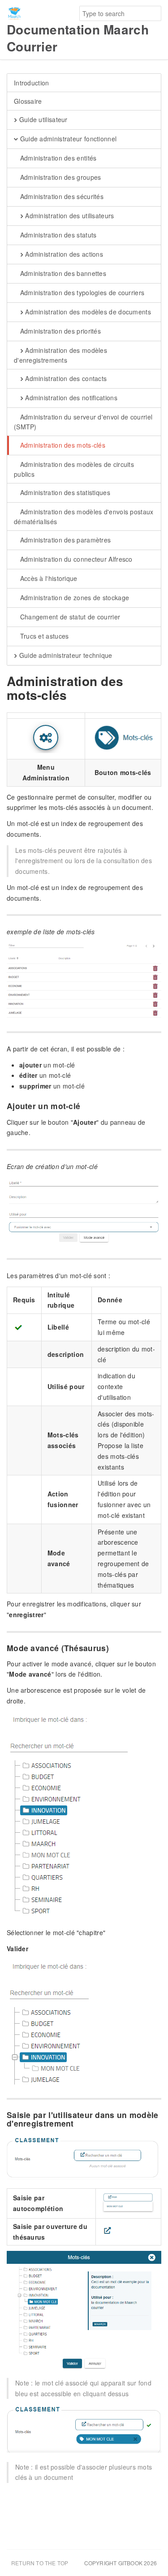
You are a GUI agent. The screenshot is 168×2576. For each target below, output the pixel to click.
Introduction (32, 83)
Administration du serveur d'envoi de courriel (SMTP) (83, 422)
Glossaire (28, 101)
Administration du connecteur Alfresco (75, 559)
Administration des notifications (70, 398)
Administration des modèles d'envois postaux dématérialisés (84, 517)
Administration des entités (57, 158)
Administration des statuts (57, 235)
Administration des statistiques (64, 492)
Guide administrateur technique (65, 655)
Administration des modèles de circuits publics (74, 469)
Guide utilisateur (42, 119)
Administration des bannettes (62, 273)
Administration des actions (63, 254)
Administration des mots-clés (62, 445)
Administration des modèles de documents (87, 312)
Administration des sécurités (61, 196)
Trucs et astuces (43, 636)
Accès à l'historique (47, 578)
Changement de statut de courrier (69, 617)
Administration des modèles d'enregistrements (60, 355)
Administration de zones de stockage (73, 597)
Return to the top (40, 2563)
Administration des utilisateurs (69, 216)
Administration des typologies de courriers (81, 292)
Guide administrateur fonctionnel (67, 139)
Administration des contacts (65, 378)
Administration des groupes (59, 177)
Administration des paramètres (64, 540)
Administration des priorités (59, 331)
